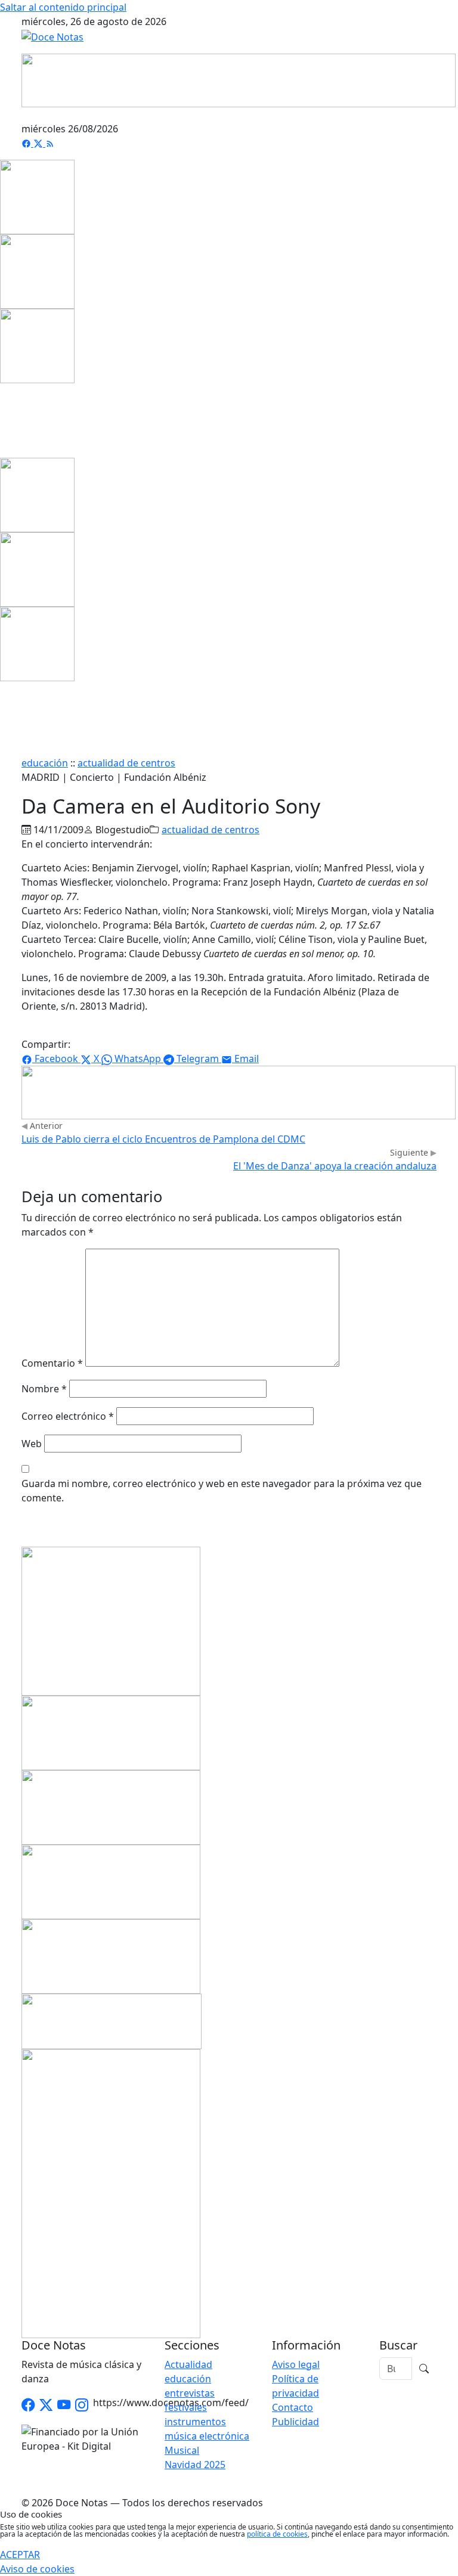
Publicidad (295, 2422)
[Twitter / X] (46, 2406)
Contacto (293, 2407)
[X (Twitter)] (39, 143)
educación (45, 763)
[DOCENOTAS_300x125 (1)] (111, 1806)
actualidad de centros (126, 763)
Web (32, 1444)
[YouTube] (64, 2406)
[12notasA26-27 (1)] (111, 1731)
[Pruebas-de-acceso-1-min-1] (111, 2192)
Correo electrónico (68, 1416)
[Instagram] (82, 2406)
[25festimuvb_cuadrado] (37, 196)
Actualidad (188, 2364)
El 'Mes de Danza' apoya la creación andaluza (335, 1166)
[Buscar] (424, 2369)
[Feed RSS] (50, 143)
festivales (186, 2407)
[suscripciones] (112, 2020)
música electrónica (207, 2436)
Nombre (44, 1389)
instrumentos (195, 2422)
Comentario (52, 1363)
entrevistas (190, 2393)
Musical (182, 2450)
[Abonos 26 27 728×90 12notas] (239, 1091)
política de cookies (277, 2534)
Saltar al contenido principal (63, 7)
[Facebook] (27, 143)
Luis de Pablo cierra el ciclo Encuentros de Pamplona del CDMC (163, 1139)
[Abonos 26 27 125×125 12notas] (37, 345)
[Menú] (429, 114)
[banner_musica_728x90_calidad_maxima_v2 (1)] (239, 79)
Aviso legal (296, 2364)
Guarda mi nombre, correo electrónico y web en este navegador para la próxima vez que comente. (222, 1491)
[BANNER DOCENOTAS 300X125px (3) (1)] (111, 1880)
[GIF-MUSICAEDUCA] (111, 1620)
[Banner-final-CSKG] (4, 420)
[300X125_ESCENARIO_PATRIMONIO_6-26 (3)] (111, 1955)
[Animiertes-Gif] (37, 271)
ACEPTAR (20, 2555)
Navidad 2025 (195, 2465)
